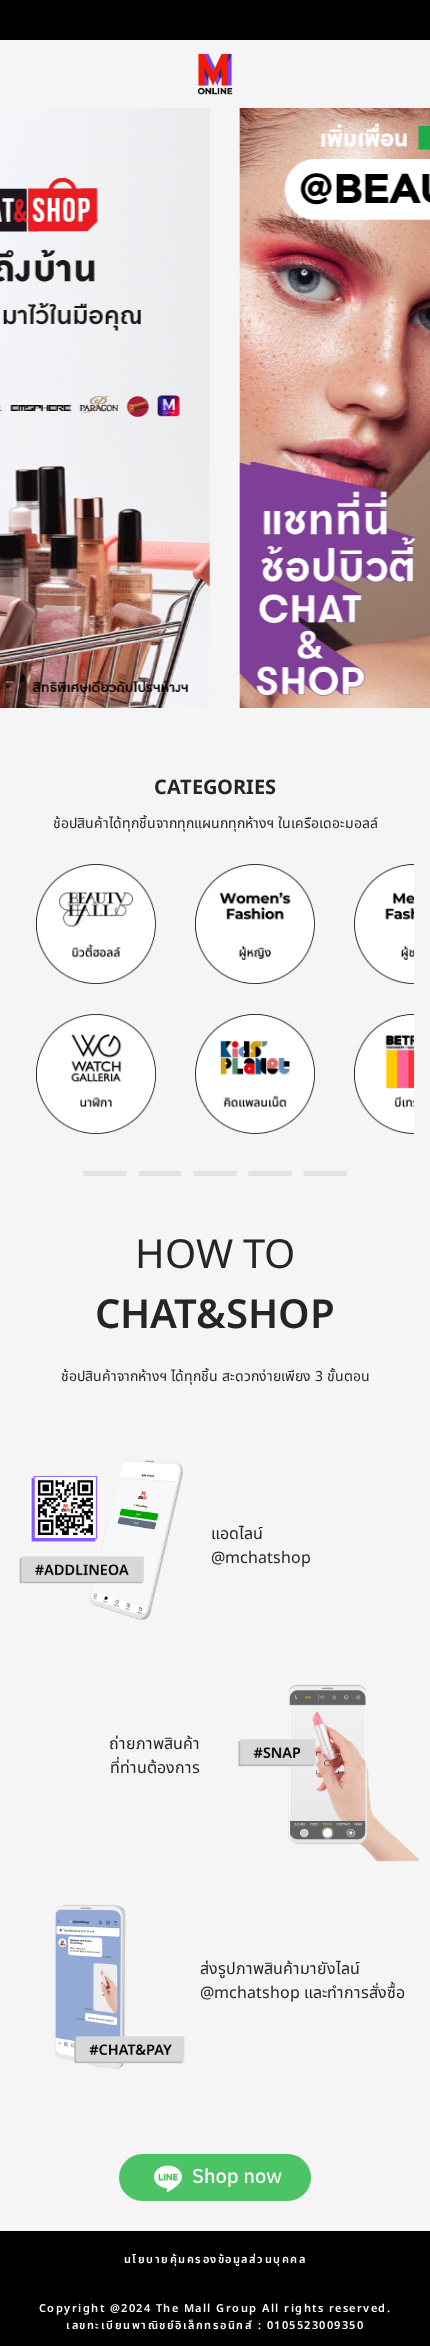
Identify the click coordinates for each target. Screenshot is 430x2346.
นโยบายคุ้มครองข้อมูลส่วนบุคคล (215, 2259)
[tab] (105, 1173)
